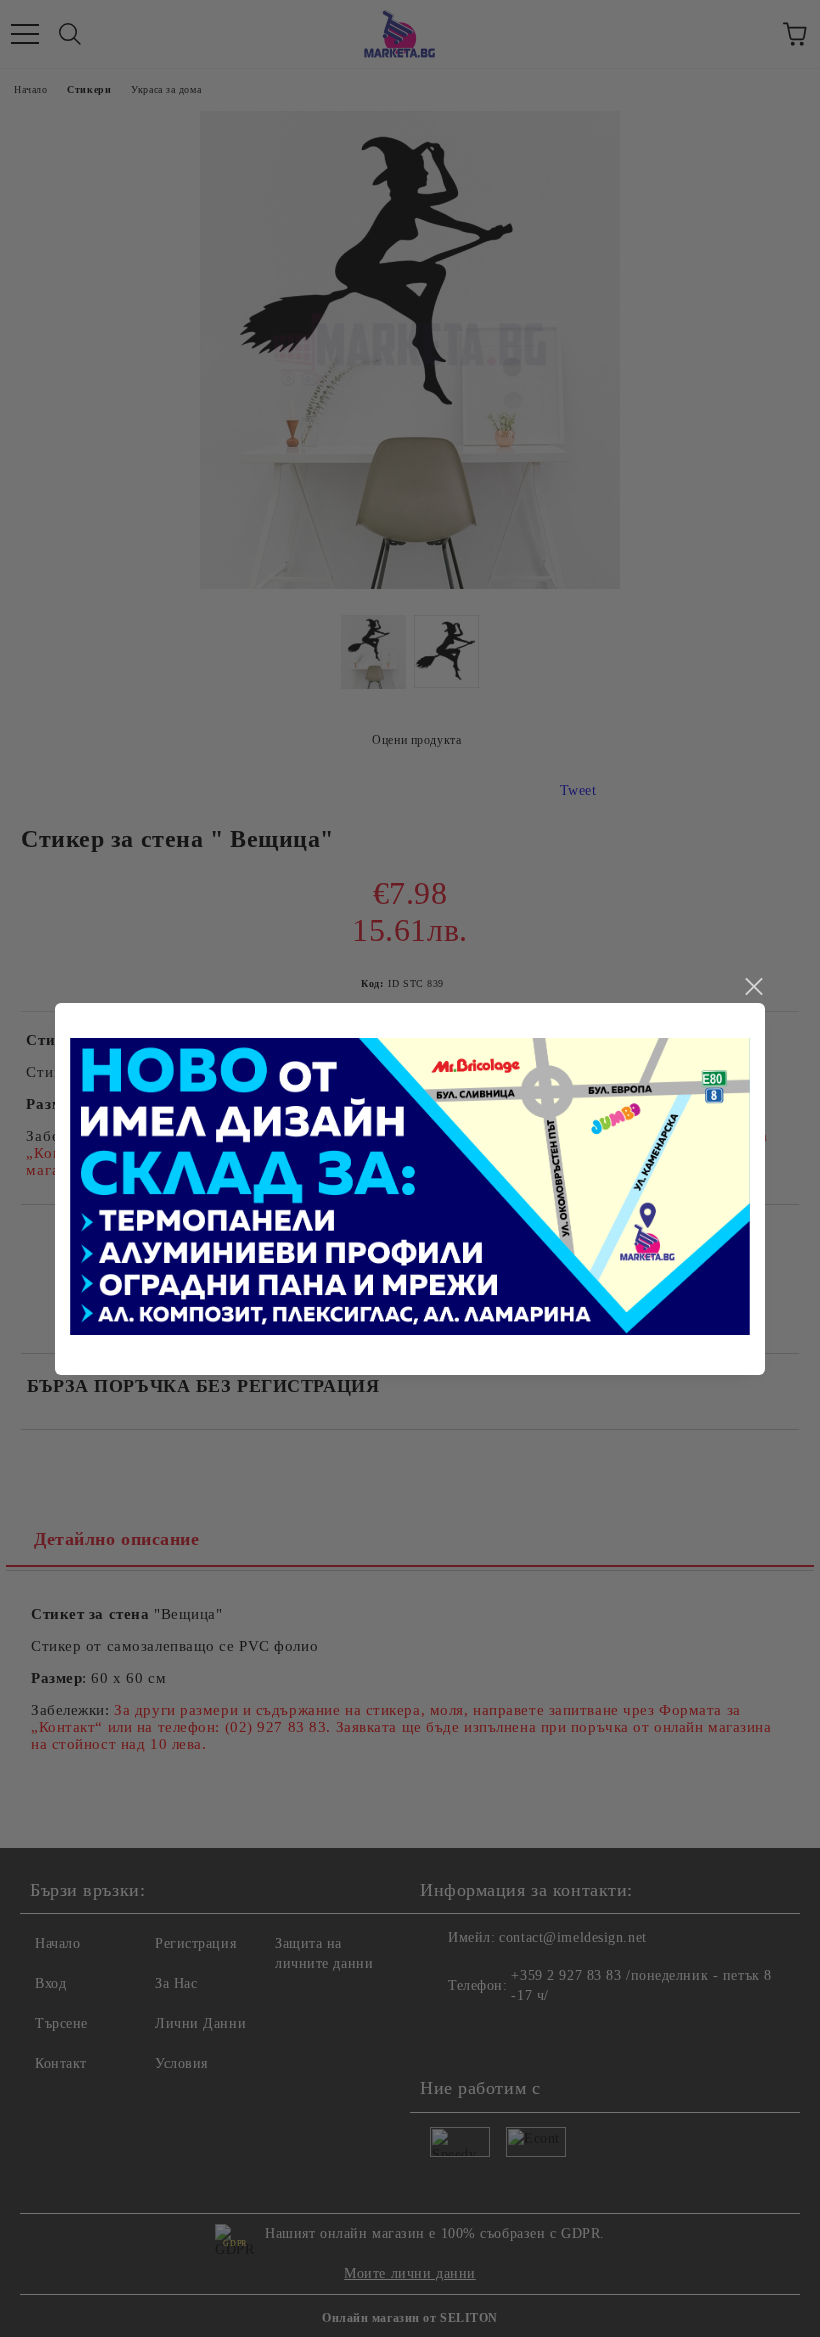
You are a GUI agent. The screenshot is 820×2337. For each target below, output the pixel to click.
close (753, 987)
